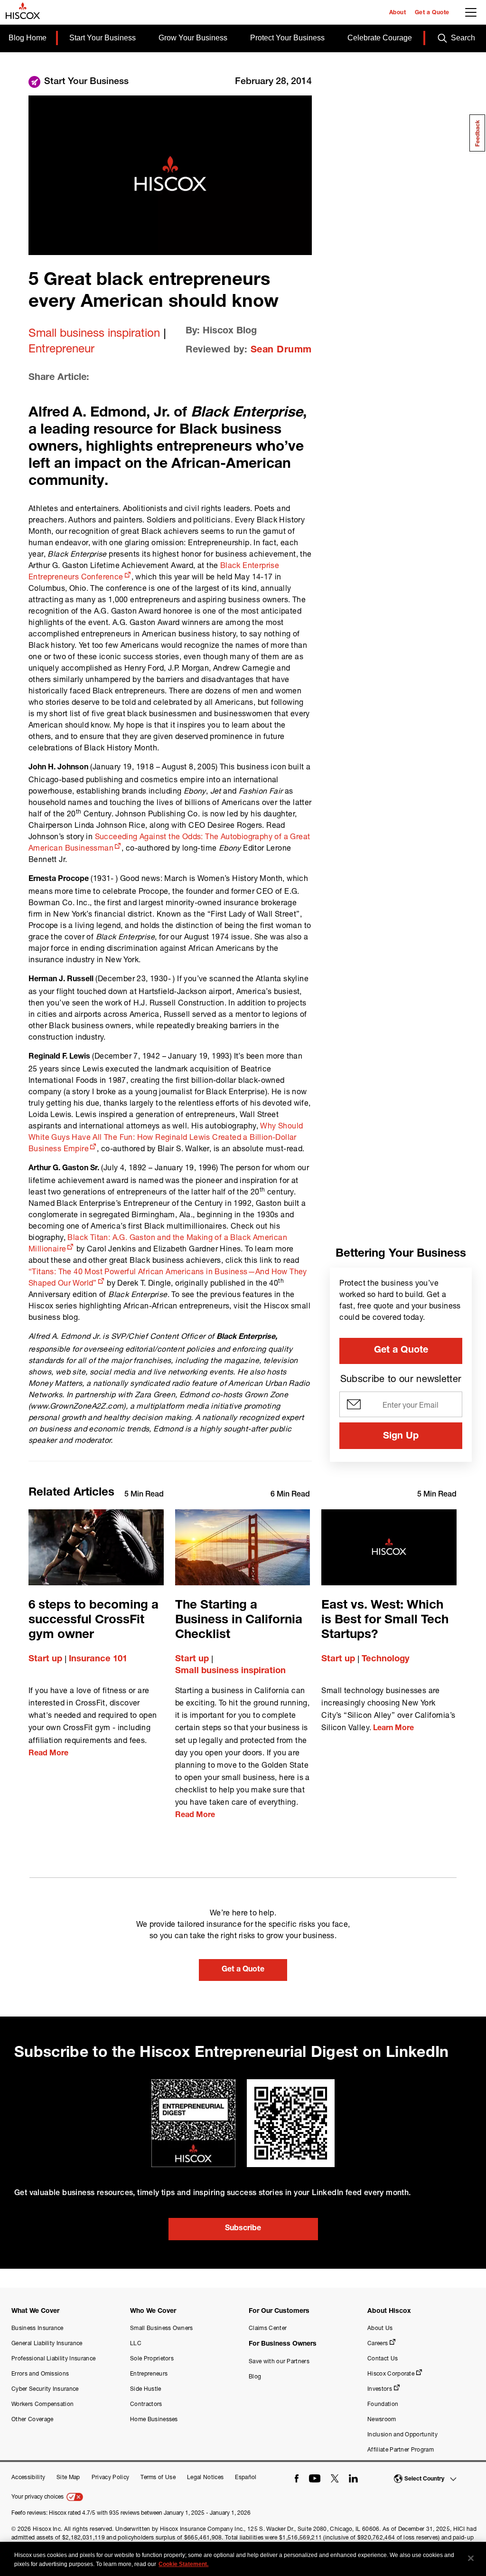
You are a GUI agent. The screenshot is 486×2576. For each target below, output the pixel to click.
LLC (136, 2343)
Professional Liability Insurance (53, 2358)
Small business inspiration (94, 332)
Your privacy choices (38, 2496)
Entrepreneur (61, 348)
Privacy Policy (110, 2477)
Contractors (146, 2404)
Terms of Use (158, 2477)
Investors (380, 2389)
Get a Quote (432, 13)
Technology (386, 1659)
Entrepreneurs (149, 2373)
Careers (378, 2343)
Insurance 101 (98, 1659)
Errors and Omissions (40, 2373)
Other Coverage (32, 2419)
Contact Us (383, 2358)
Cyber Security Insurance (45, 2389)
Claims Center (268, 2328)
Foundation (383, 2404)
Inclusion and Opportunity (402, 2434)
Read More (48, 1754)
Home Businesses (154, 2419)
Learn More (393, 1729)
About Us (380, 2328)
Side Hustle (146, 2389)
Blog (255, 2376)
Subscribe (243, 2229)
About (398, 13)
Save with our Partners (279, 2361)
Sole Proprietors (152, 2358)
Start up (45, 1659)
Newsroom (382, 2419)
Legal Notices (205, 2477)
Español (246, 2477)
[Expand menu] (473, 15)
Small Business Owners (162, 2328)
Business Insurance (37, 2328)
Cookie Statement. (183, 2564)
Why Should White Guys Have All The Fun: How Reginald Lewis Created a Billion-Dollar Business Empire (166, 1137)
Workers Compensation (42, 2404)
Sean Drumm (281, 350)
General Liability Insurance (47, 2343)
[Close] (471, 2558)
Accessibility (28, 2477)
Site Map (68, 2477)
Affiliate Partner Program (401, 2449)
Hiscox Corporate (391, 2373)
